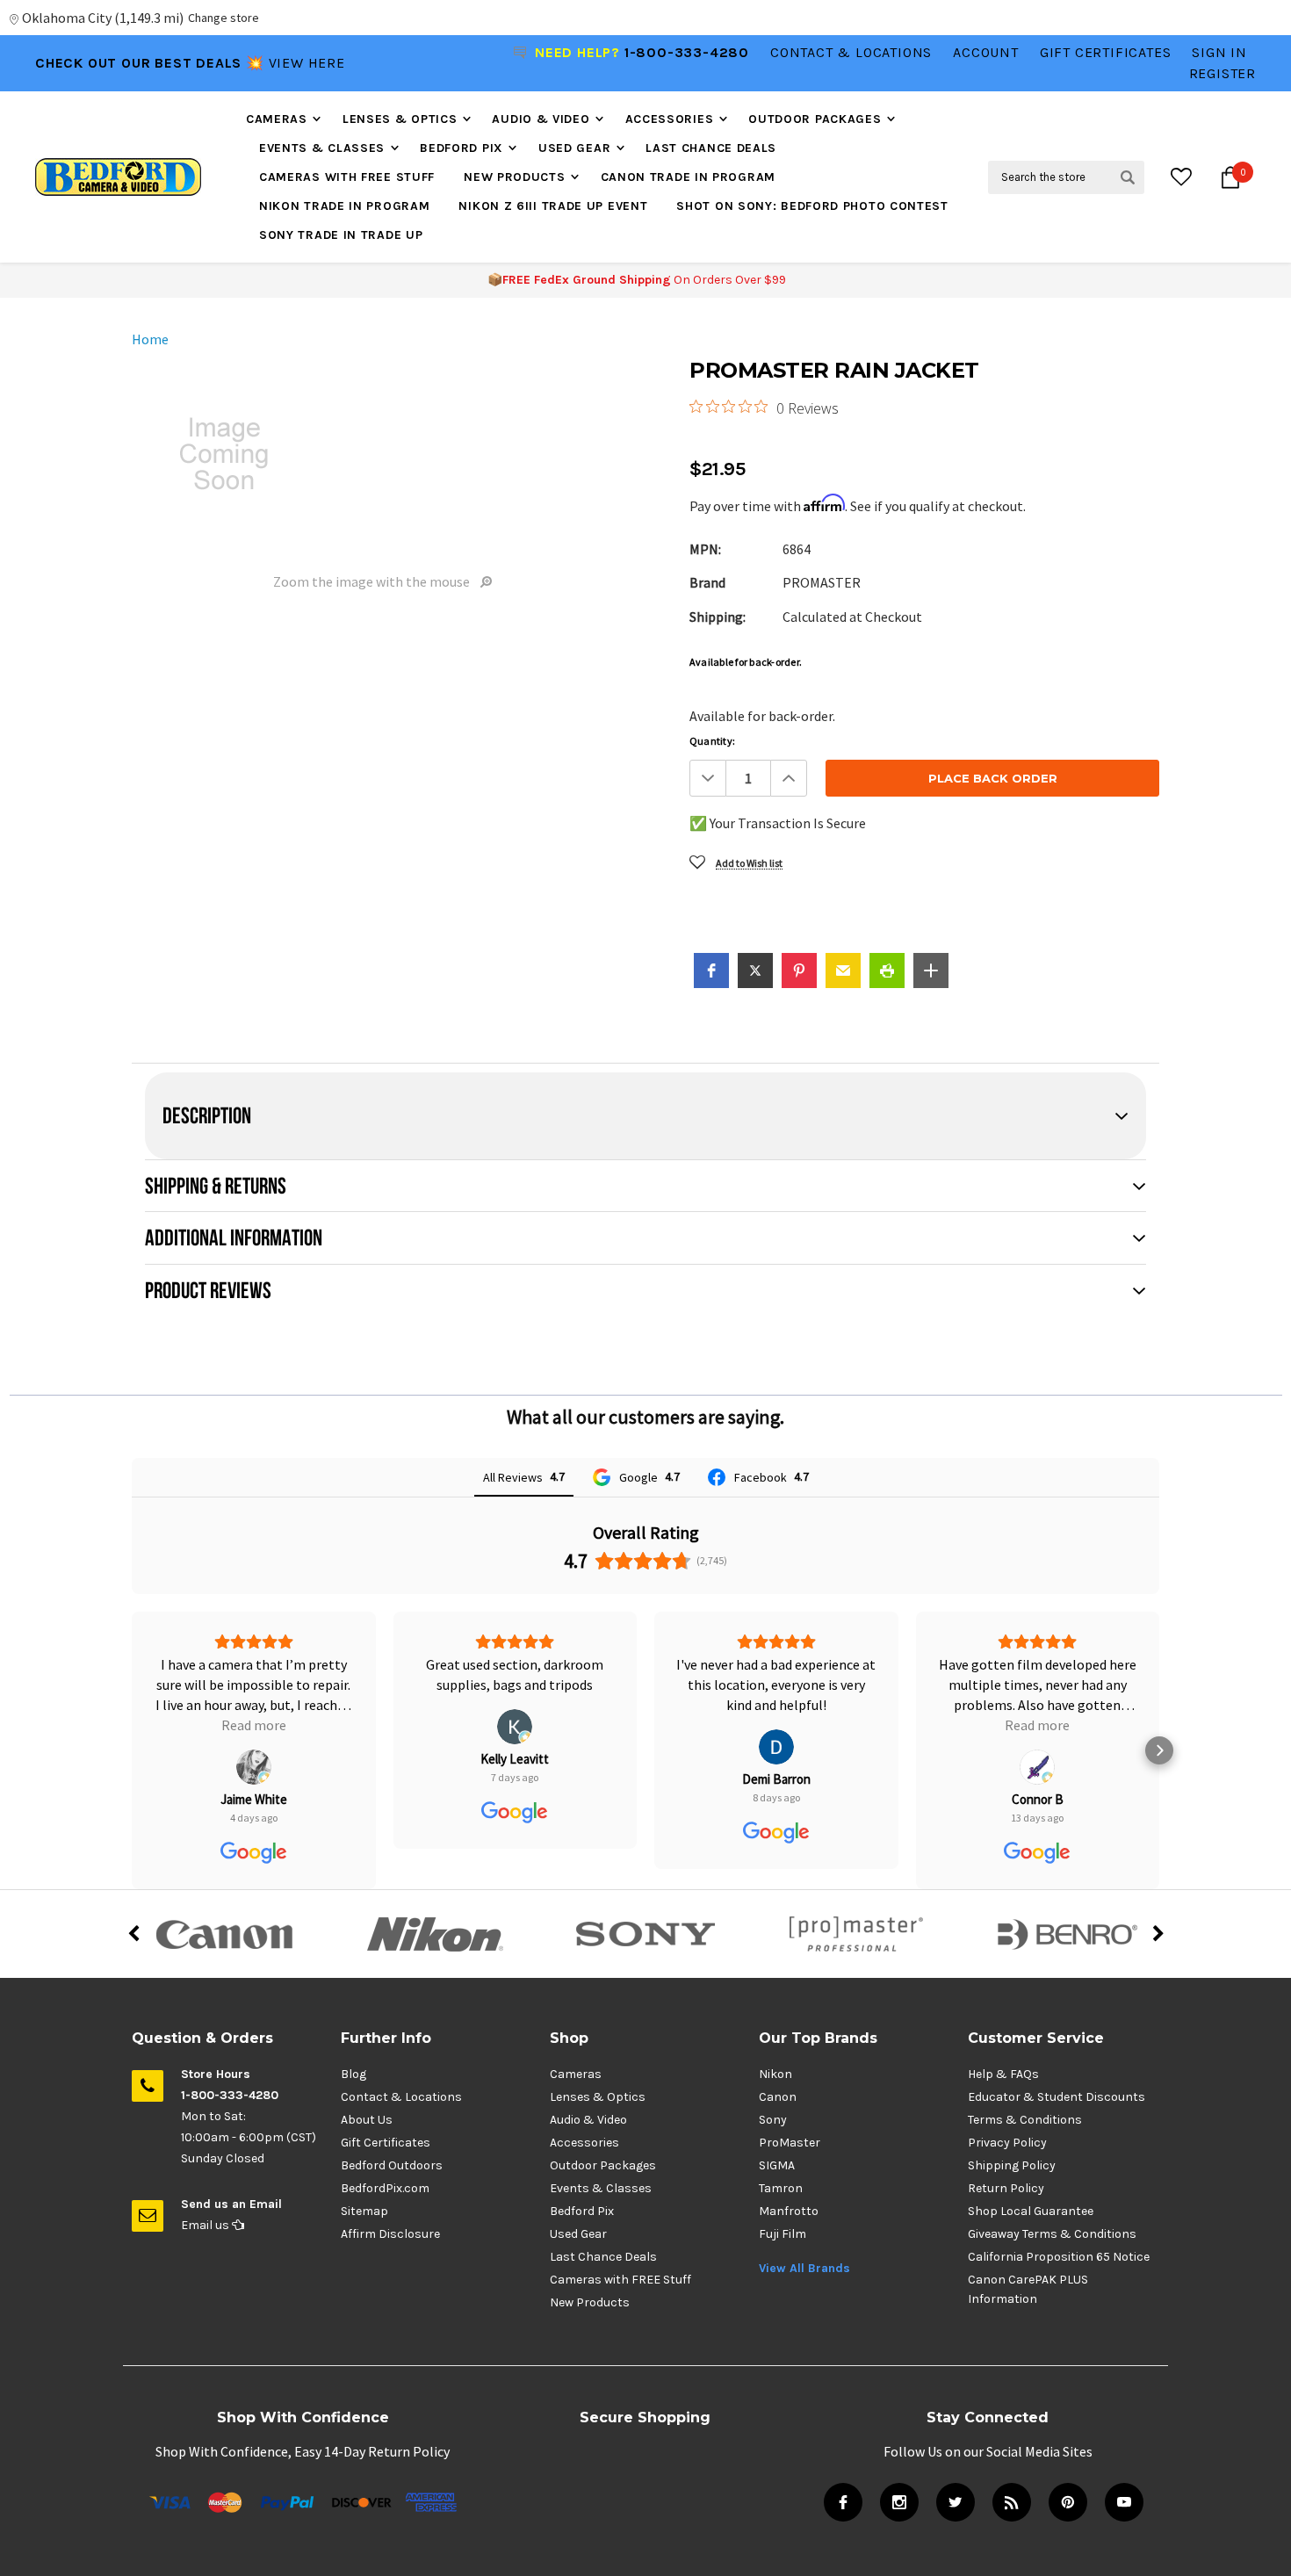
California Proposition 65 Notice (1059, 2257)
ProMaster (790, 2143)
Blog (353, 2074)
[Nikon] (435, 1934)
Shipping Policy (1012, 2165)
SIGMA (777, 2165)
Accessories (670, 119)
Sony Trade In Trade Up (341, 235)
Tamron (781, 2188)
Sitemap (364, 2211)
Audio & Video (541, 119)
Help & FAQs (1003, 2074)
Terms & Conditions (1025, 2120)
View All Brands (804, 2268)
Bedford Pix (462, 148)
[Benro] (1067, 1934)
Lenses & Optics (400, 119)
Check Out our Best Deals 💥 (152, 63)
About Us (367, 2120)
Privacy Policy (1007, 2143)
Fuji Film (783, 2234)
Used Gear (574, 148)
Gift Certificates (386, 2143)
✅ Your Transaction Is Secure (778, 823)
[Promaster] (856, 1934)
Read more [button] (776, 1725)
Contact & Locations (851, 52)
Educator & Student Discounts (1057, 2097)
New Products (514, 177)
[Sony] (645, 1934)
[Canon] (224, 1934)
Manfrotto (789, 2211)
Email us (206, 2225)
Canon (778, 2097)
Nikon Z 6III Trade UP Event (553, 206)
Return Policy (1006, 2188)
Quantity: (712, 741)
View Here (307, 63)
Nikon (775, 2074)
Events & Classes (322, 148)
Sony (773, 2120)
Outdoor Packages (815, 119)
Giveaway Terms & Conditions (1052, 2234)
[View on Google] (254, 1727)
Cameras (277, 119)
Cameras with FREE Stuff (347, 177)
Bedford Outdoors (392, 2165)
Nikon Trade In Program (344, 206)
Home (150, 339)
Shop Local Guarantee (1031, 2211)
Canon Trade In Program (688, 177)
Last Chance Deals (711, 148)
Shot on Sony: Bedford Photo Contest (812, 206)
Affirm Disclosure (390, 2234)
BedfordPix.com (385, 2188)
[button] (711, 971)
